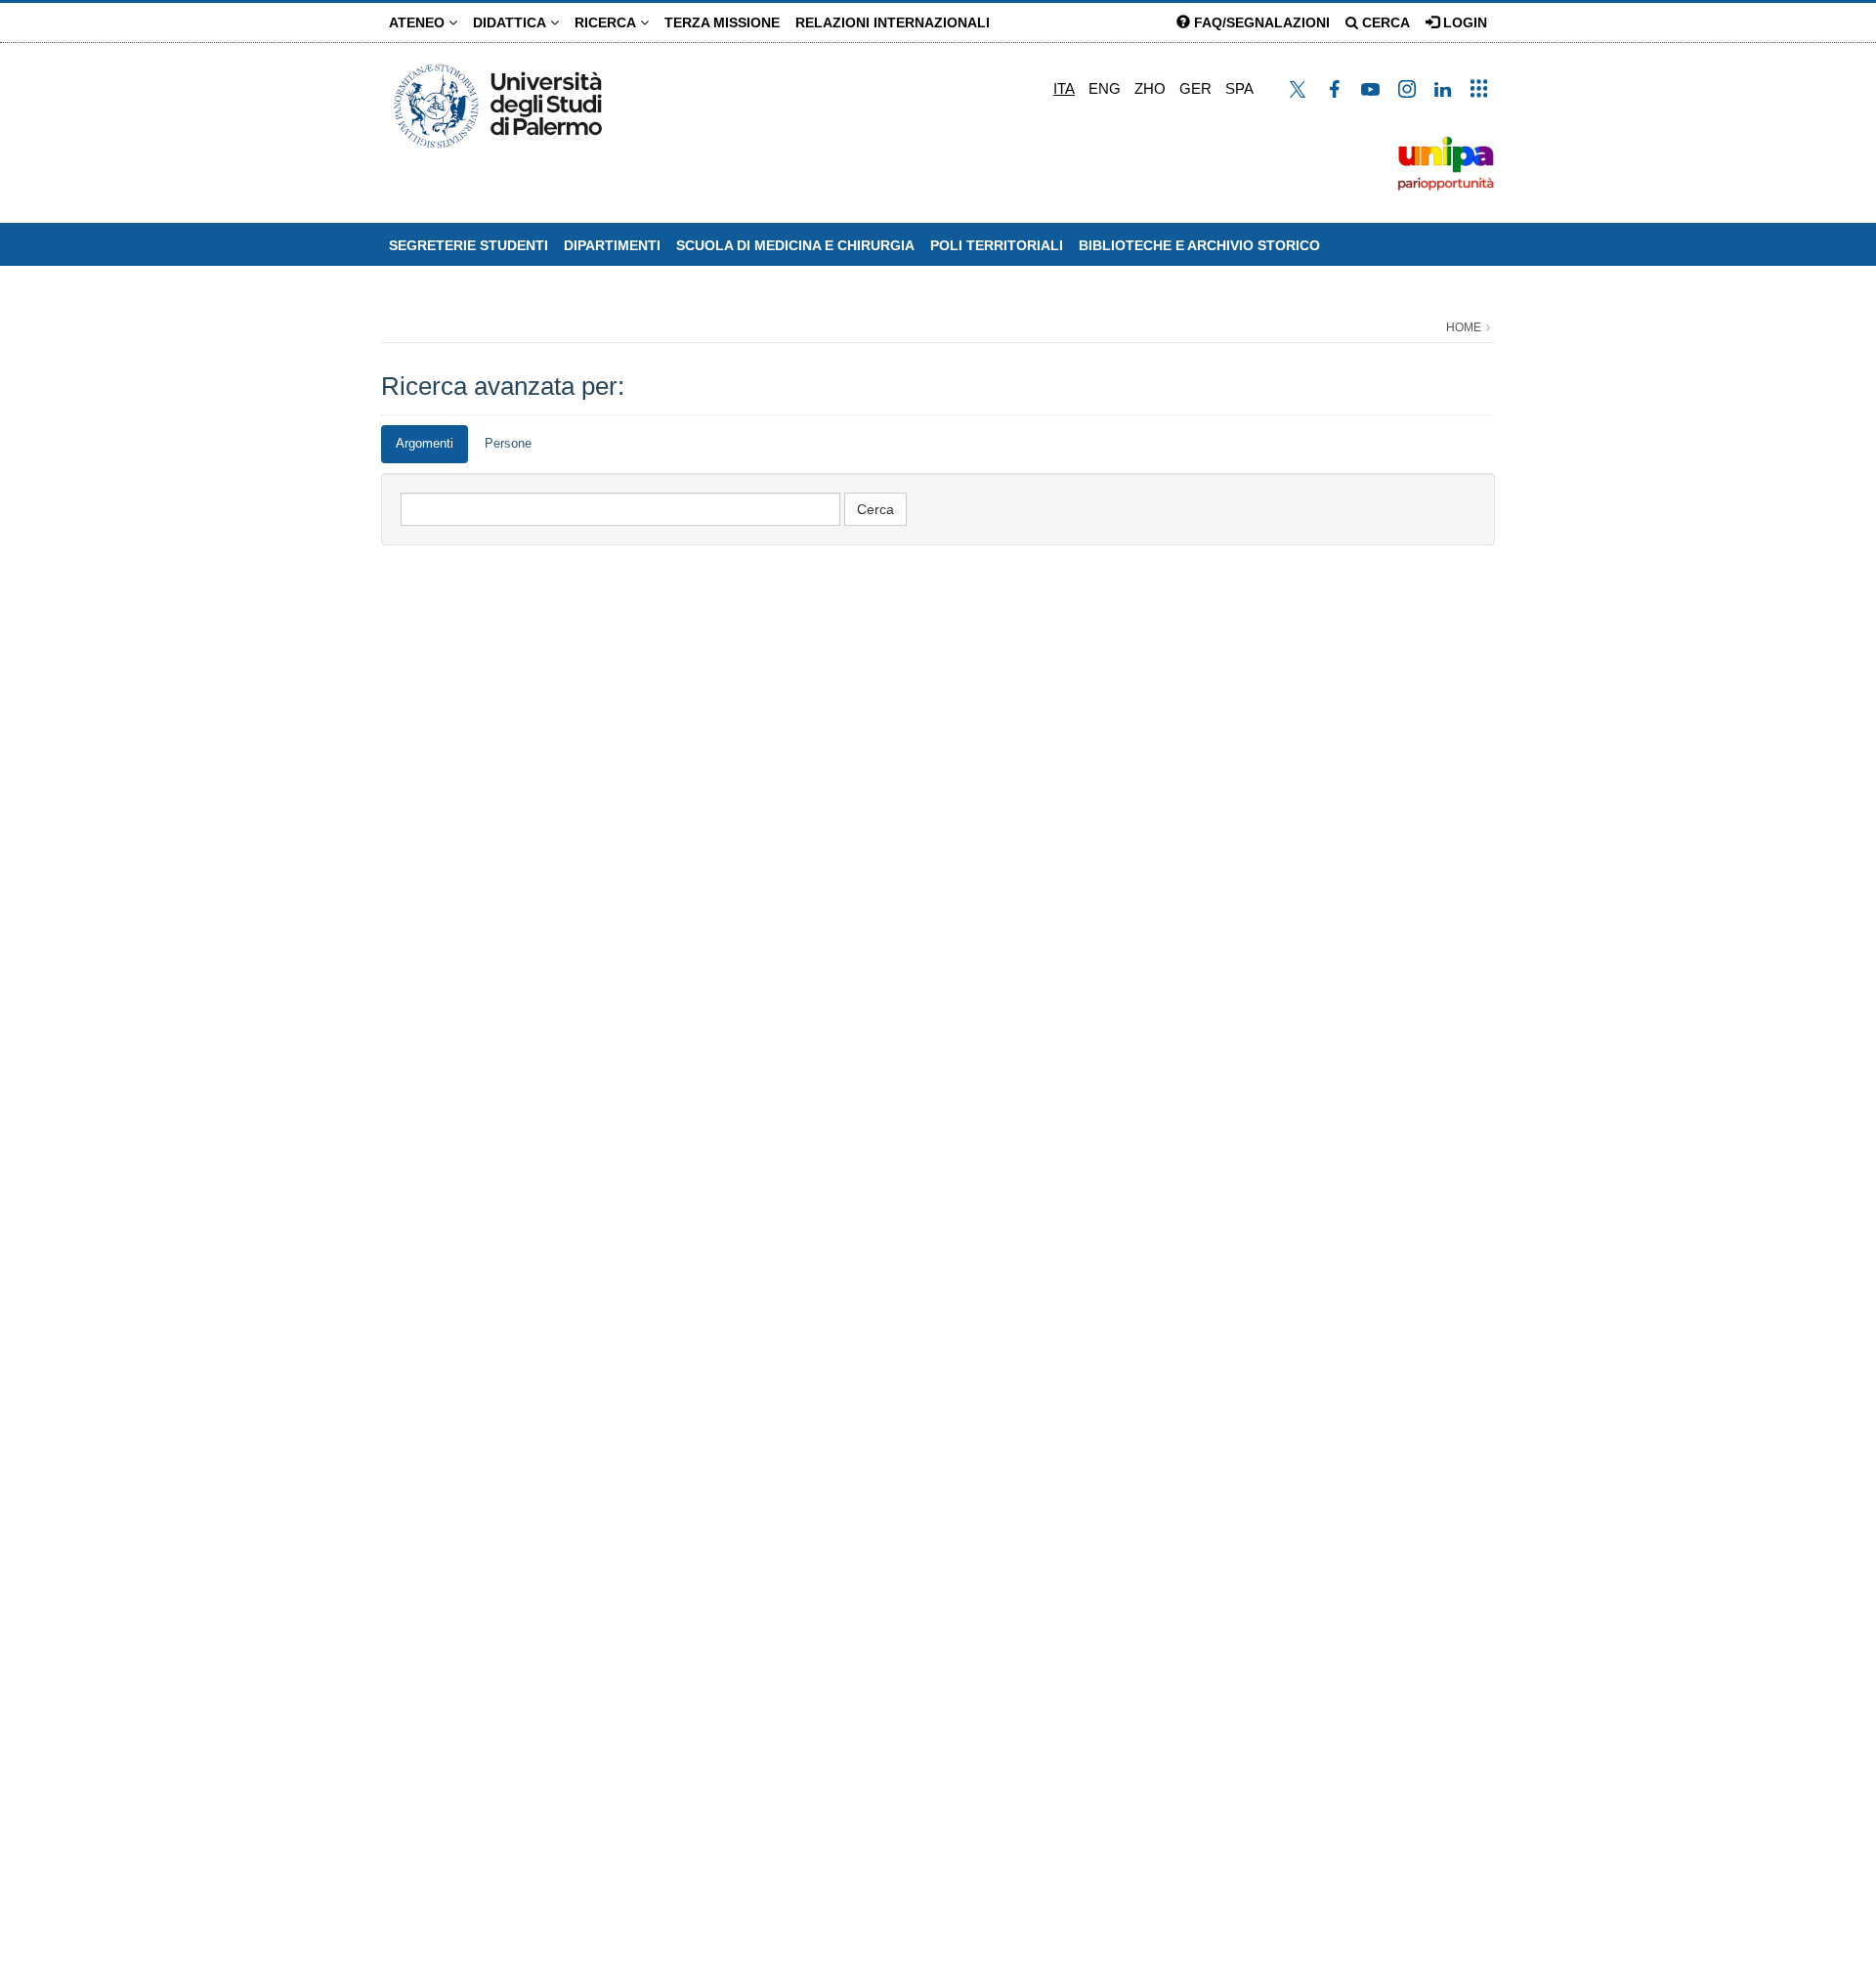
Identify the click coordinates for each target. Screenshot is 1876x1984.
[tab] (425, 444)
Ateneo (419, 22)
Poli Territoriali (997, 245)
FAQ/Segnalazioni (1260, 22)
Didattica (512, 22)
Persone (508, 443)
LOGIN (1463, 22)
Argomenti (425, 443)
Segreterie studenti (469, 245)
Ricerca (607, 22)
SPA (1239, 88)
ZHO (1150, 88)
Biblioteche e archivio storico (1199, 245)
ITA (1064, 88)
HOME (1464, 327)
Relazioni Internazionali (893, 22)
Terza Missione (722, 22)
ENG (1105, 88)
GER (1195, 88)
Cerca (1384, 22)
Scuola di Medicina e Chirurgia (795, 245)
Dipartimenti (612, 245)
